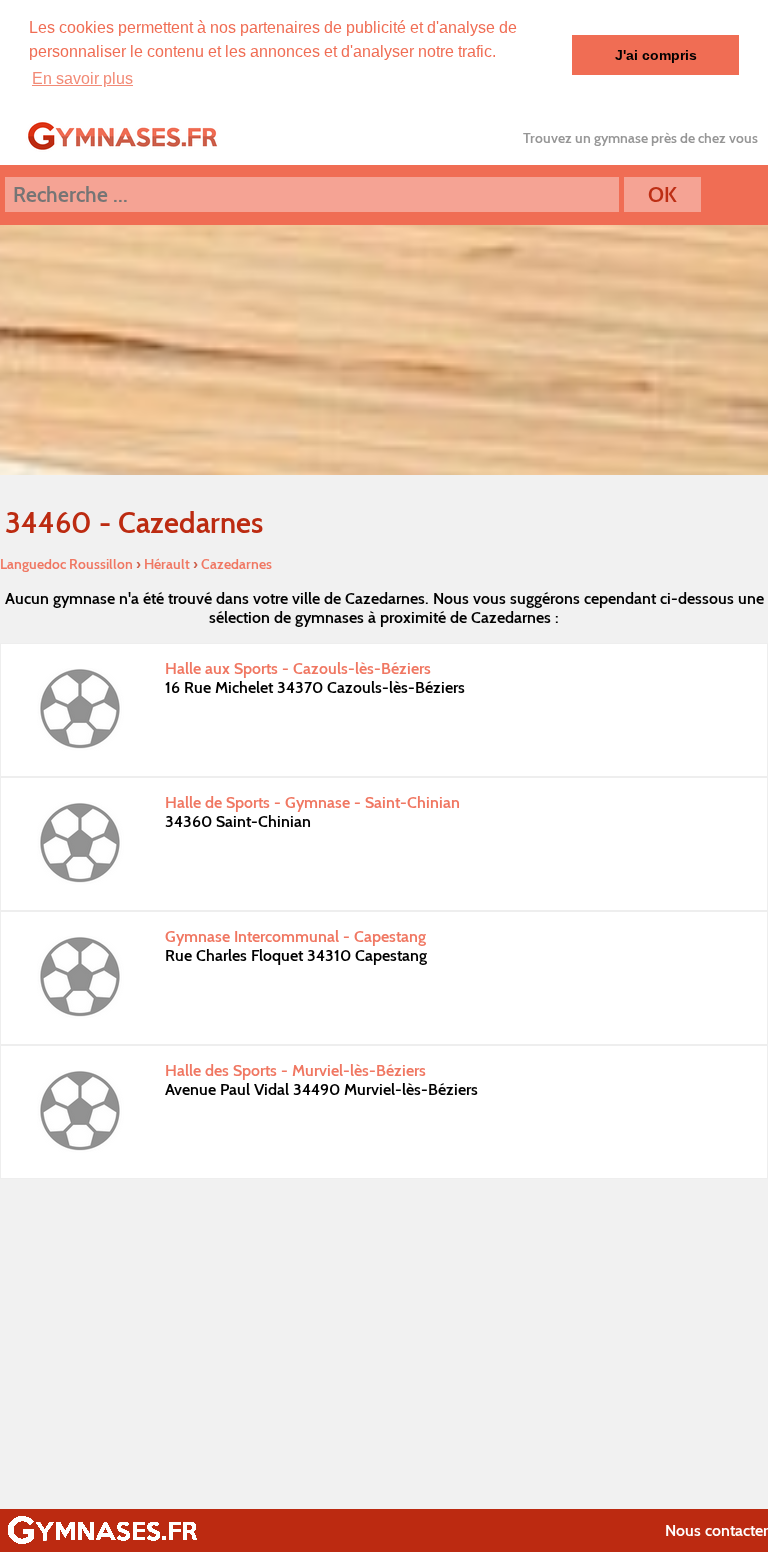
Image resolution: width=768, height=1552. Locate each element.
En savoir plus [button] (82, 78)
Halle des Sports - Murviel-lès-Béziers (295, 1070)
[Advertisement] (384, 1339)
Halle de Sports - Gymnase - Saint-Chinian (312, 802)
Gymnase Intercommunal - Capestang (295, 936)
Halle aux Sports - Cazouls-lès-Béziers (298, 668)
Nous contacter (716, 1530)
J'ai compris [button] (656, 55)
